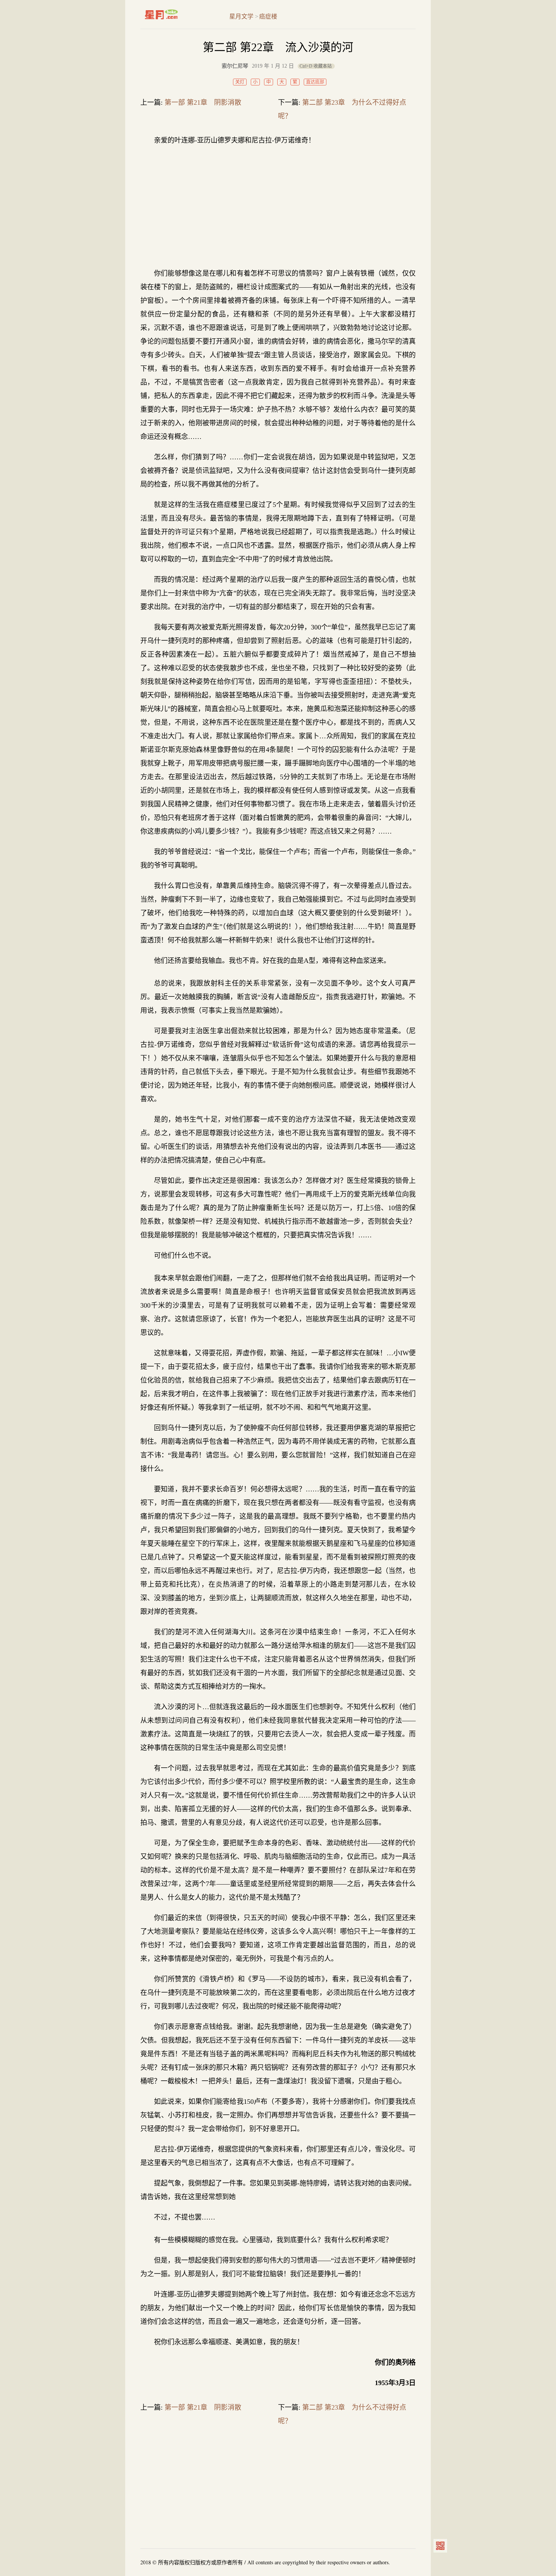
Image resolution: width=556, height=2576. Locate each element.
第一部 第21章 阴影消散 (203, 102)
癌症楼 (268, 16)
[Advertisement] (278, 207)
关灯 (240, 82)
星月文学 (177, 14)
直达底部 (315, 82)
